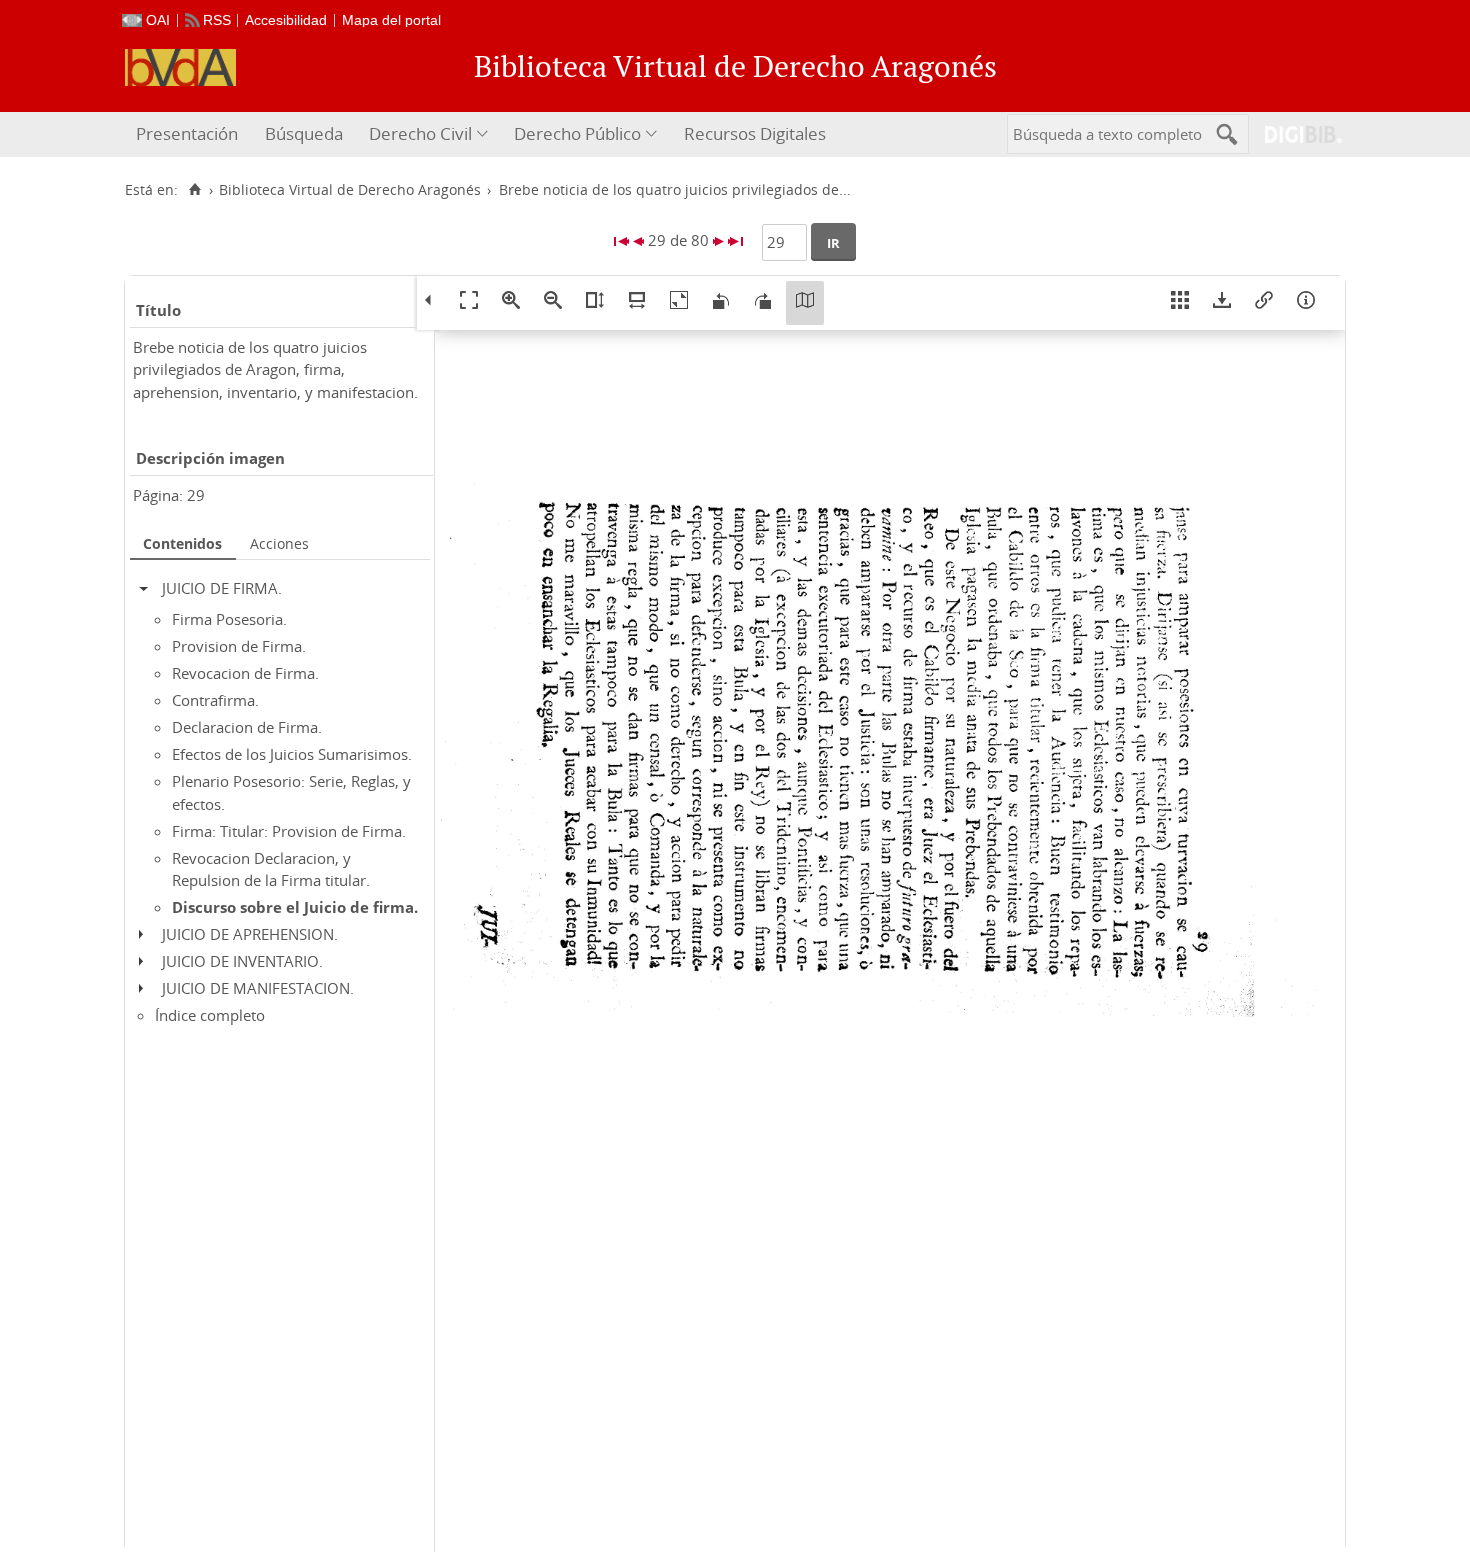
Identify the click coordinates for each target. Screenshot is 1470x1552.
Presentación (187, 133)
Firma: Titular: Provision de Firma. (289, 831)
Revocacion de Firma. (245, 673)
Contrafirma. (215, 700)
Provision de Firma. (239, 646)
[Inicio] (194, 190)
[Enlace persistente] (1264, 303)
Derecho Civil (420, 133)
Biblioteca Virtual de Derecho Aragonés (350, 190)
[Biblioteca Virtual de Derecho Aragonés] (180, 67)
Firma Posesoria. (229, 619)
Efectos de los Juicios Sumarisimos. (292, 754)
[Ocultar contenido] (148, 588)
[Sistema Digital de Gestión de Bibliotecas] (1295, 134)
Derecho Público (577, 133)
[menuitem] (189, 134)
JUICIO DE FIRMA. (222, 588)
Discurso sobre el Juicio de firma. (295, 907)
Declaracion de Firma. (247, 727)
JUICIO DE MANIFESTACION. (258, 988)
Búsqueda (304, 133)
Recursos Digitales (755, 133)
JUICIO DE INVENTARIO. (242, 961)
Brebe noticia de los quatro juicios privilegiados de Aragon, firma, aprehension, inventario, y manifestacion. (275, 369)
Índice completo (210, 1015)
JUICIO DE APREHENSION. (250, 934)
